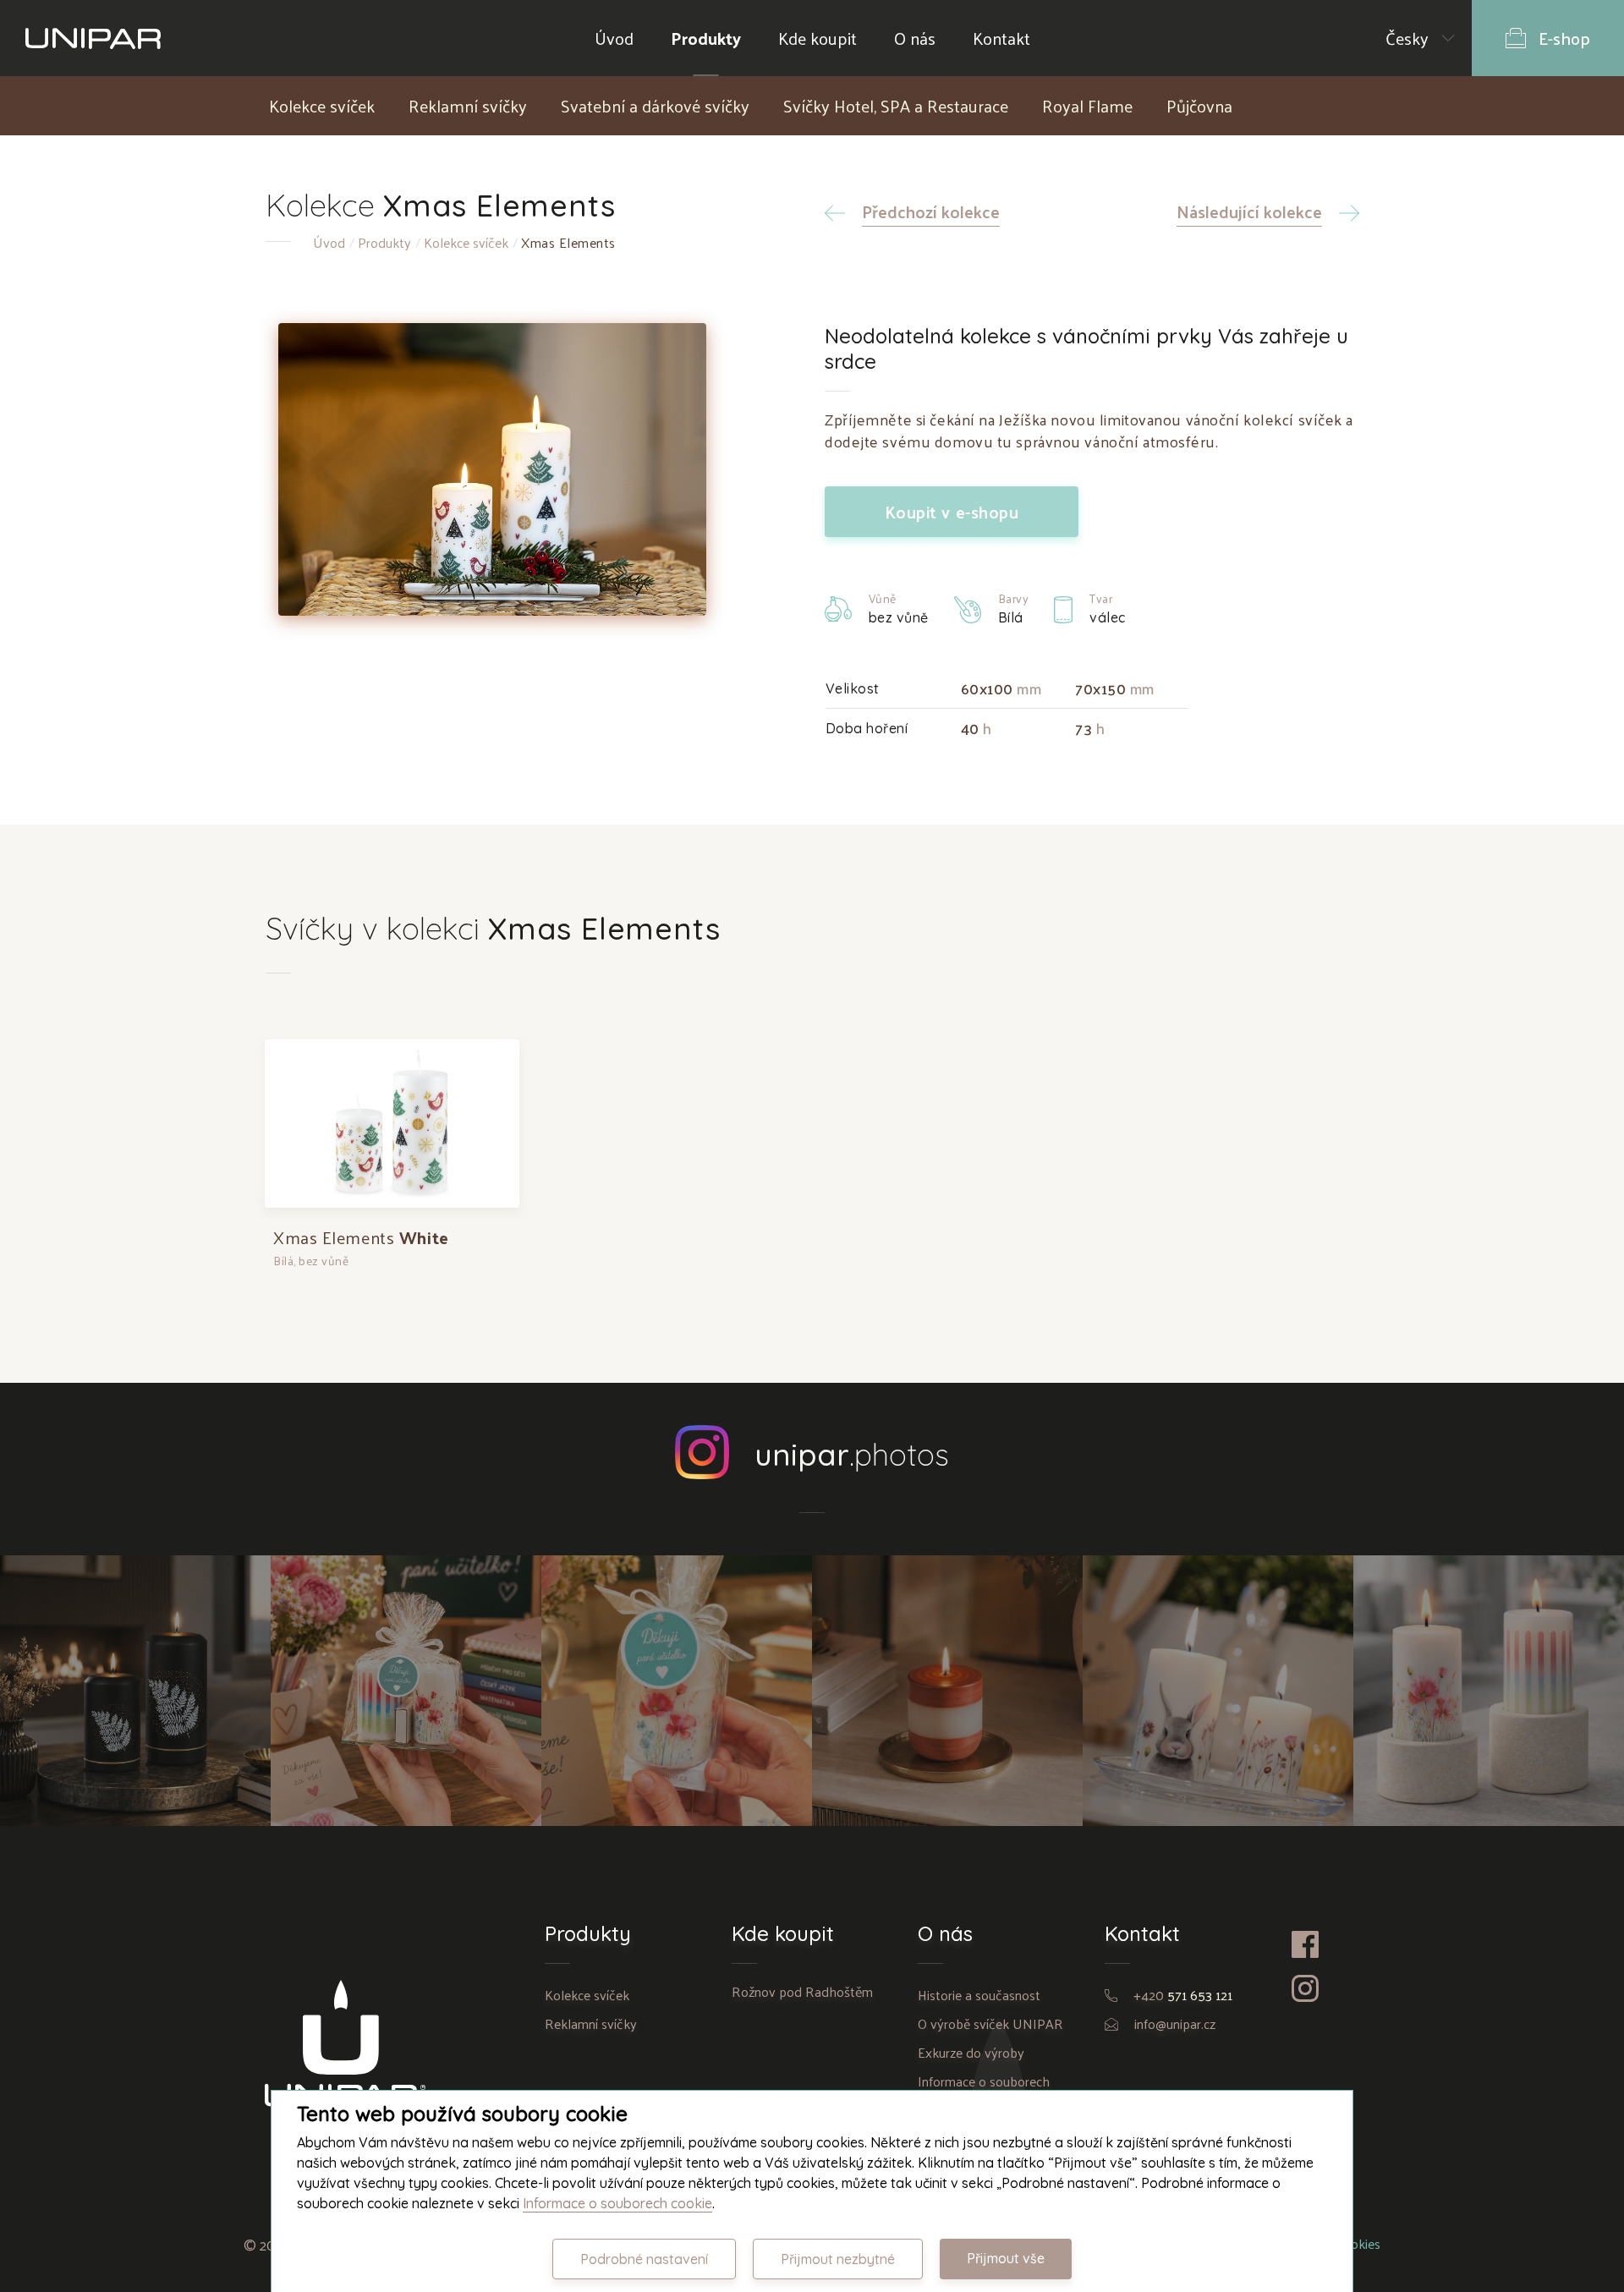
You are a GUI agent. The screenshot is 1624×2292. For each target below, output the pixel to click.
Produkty (706, 38)
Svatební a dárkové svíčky (655, 106)
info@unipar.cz (1175, 2023)
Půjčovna (1199, 106)
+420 (1183, 1995)
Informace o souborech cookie (617, 2203)
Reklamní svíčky (468, 106)
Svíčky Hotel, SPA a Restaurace (896, 106)
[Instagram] (1325, 1988)
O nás (915, 38)
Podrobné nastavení (644, 2259)
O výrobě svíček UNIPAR (990, 2023)
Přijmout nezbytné (838, 2259)
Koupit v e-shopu (952, 512)
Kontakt (1001, 38)
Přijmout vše (1006, 2258)
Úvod (614, 38)
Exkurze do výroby (971, 2052)
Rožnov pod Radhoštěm (802, 1991)
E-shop (1564, 38)
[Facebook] (1325, 1944)
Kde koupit (817, 38)
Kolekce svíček (322, 106)
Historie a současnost (979, 1995)
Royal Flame (1087, 106)
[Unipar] (93, 38)
